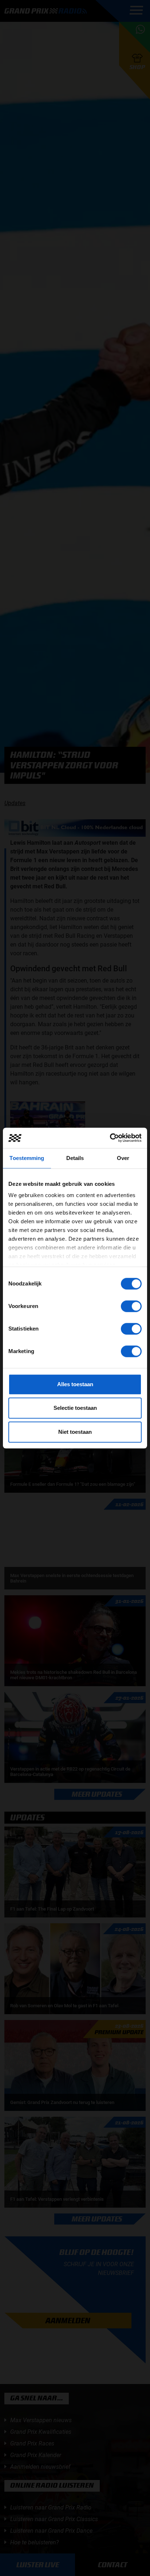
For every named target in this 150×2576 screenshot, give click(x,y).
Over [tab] (123, 1158)
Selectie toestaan (75, 1408)
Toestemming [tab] (27, 1158)
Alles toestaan (75, 1384)
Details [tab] (75, 1158)
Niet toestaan (75, 1432)
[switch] (131, 1306)
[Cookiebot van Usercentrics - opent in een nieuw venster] (110, 1138)
